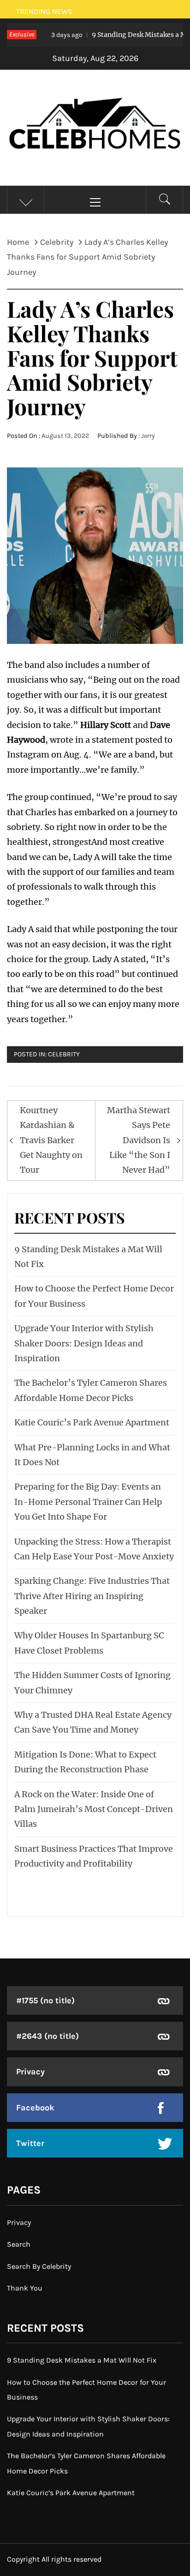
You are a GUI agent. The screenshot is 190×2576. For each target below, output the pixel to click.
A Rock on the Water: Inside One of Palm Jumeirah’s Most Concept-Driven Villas (94, 1809)
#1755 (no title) (45, 2000)
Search (19, 2244)
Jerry (148, 436)
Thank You (25, 2288)
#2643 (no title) (47, 2036)
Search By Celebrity (39, 2266)
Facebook (35, 2108)
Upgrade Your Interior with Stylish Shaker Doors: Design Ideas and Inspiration (84, 1343)
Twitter (30, 2143)
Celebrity (64, 1054)
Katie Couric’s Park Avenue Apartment (92, 1422)
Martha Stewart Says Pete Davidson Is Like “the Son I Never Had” (139, 1140)
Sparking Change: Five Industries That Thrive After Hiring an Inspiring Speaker (92, 1596)
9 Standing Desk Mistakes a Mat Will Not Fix (82, 2360)
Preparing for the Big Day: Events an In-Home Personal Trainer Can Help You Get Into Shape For (88, 1502)
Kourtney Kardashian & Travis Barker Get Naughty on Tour (51, 1140)
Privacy (30, 2072)
